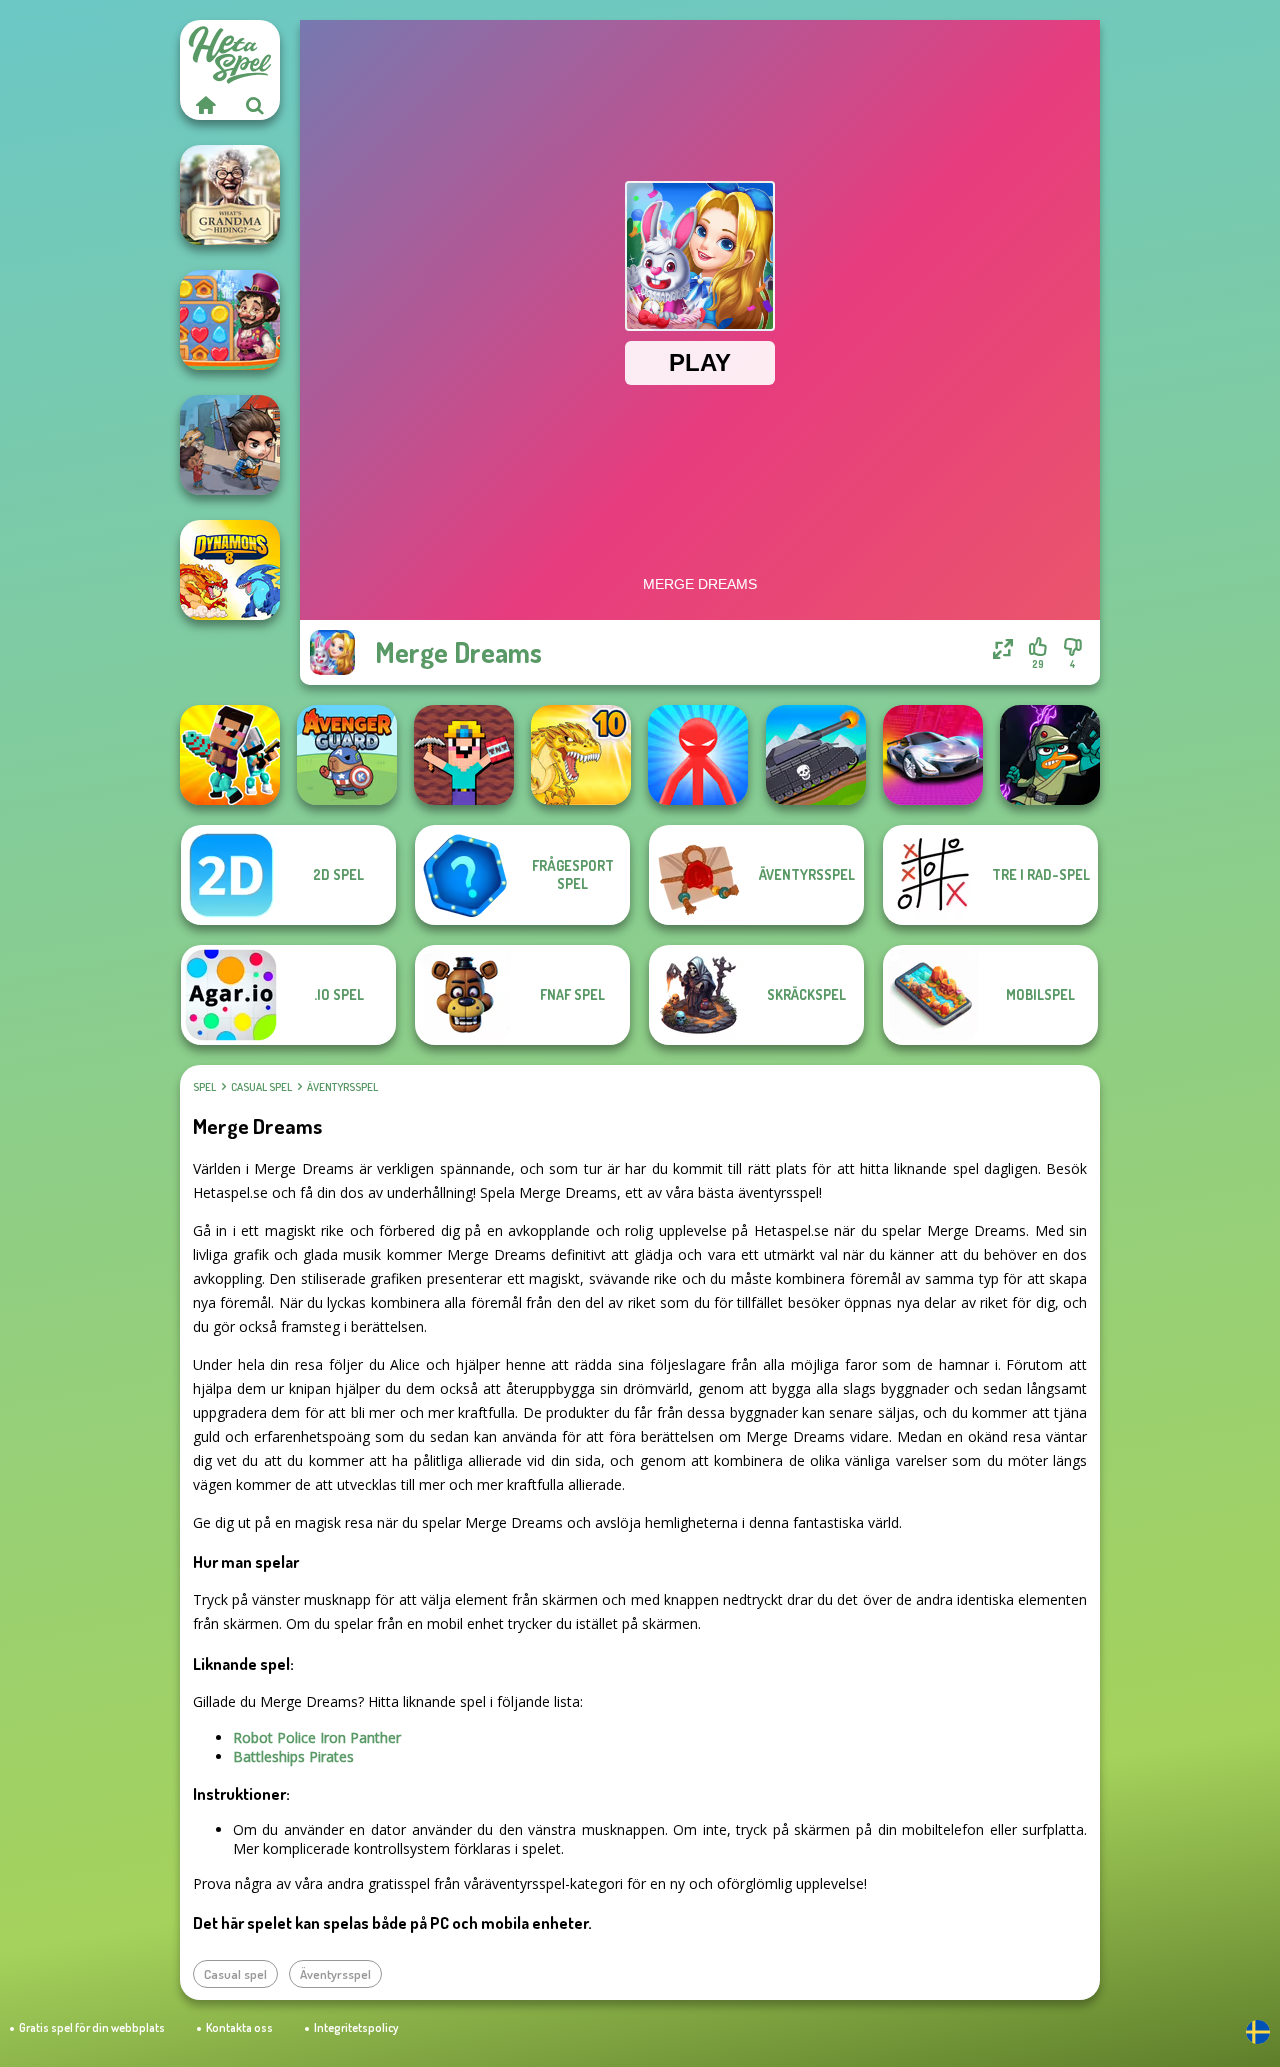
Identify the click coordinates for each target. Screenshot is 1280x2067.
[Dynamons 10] (581, 755)
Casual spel (261, 1087)
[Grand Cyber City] (933, 755)
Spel (204, 1087)
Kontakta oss (239, 2027)
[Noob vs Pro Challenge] (230, 755)
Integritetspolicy (356, 2027)
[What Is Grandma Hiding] (230, 195)
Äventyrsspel (342, 1087)
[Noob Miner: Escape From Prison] (464, 755)
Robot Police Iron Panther (317, 1737)
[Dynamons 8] (230, 570)
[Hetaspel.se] (205, 105)
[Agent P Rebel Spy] (1050, 755)
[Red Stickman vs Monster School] (698, 755)
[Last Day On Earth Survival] (230, 445)
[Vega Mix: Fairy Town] (230, 320)
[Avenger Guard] (347, 755)
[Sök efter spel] (255, 105)
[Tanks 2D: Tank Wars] (816, 755)
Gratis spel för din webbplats (92, 2027)
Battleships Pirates (293, 1756)
